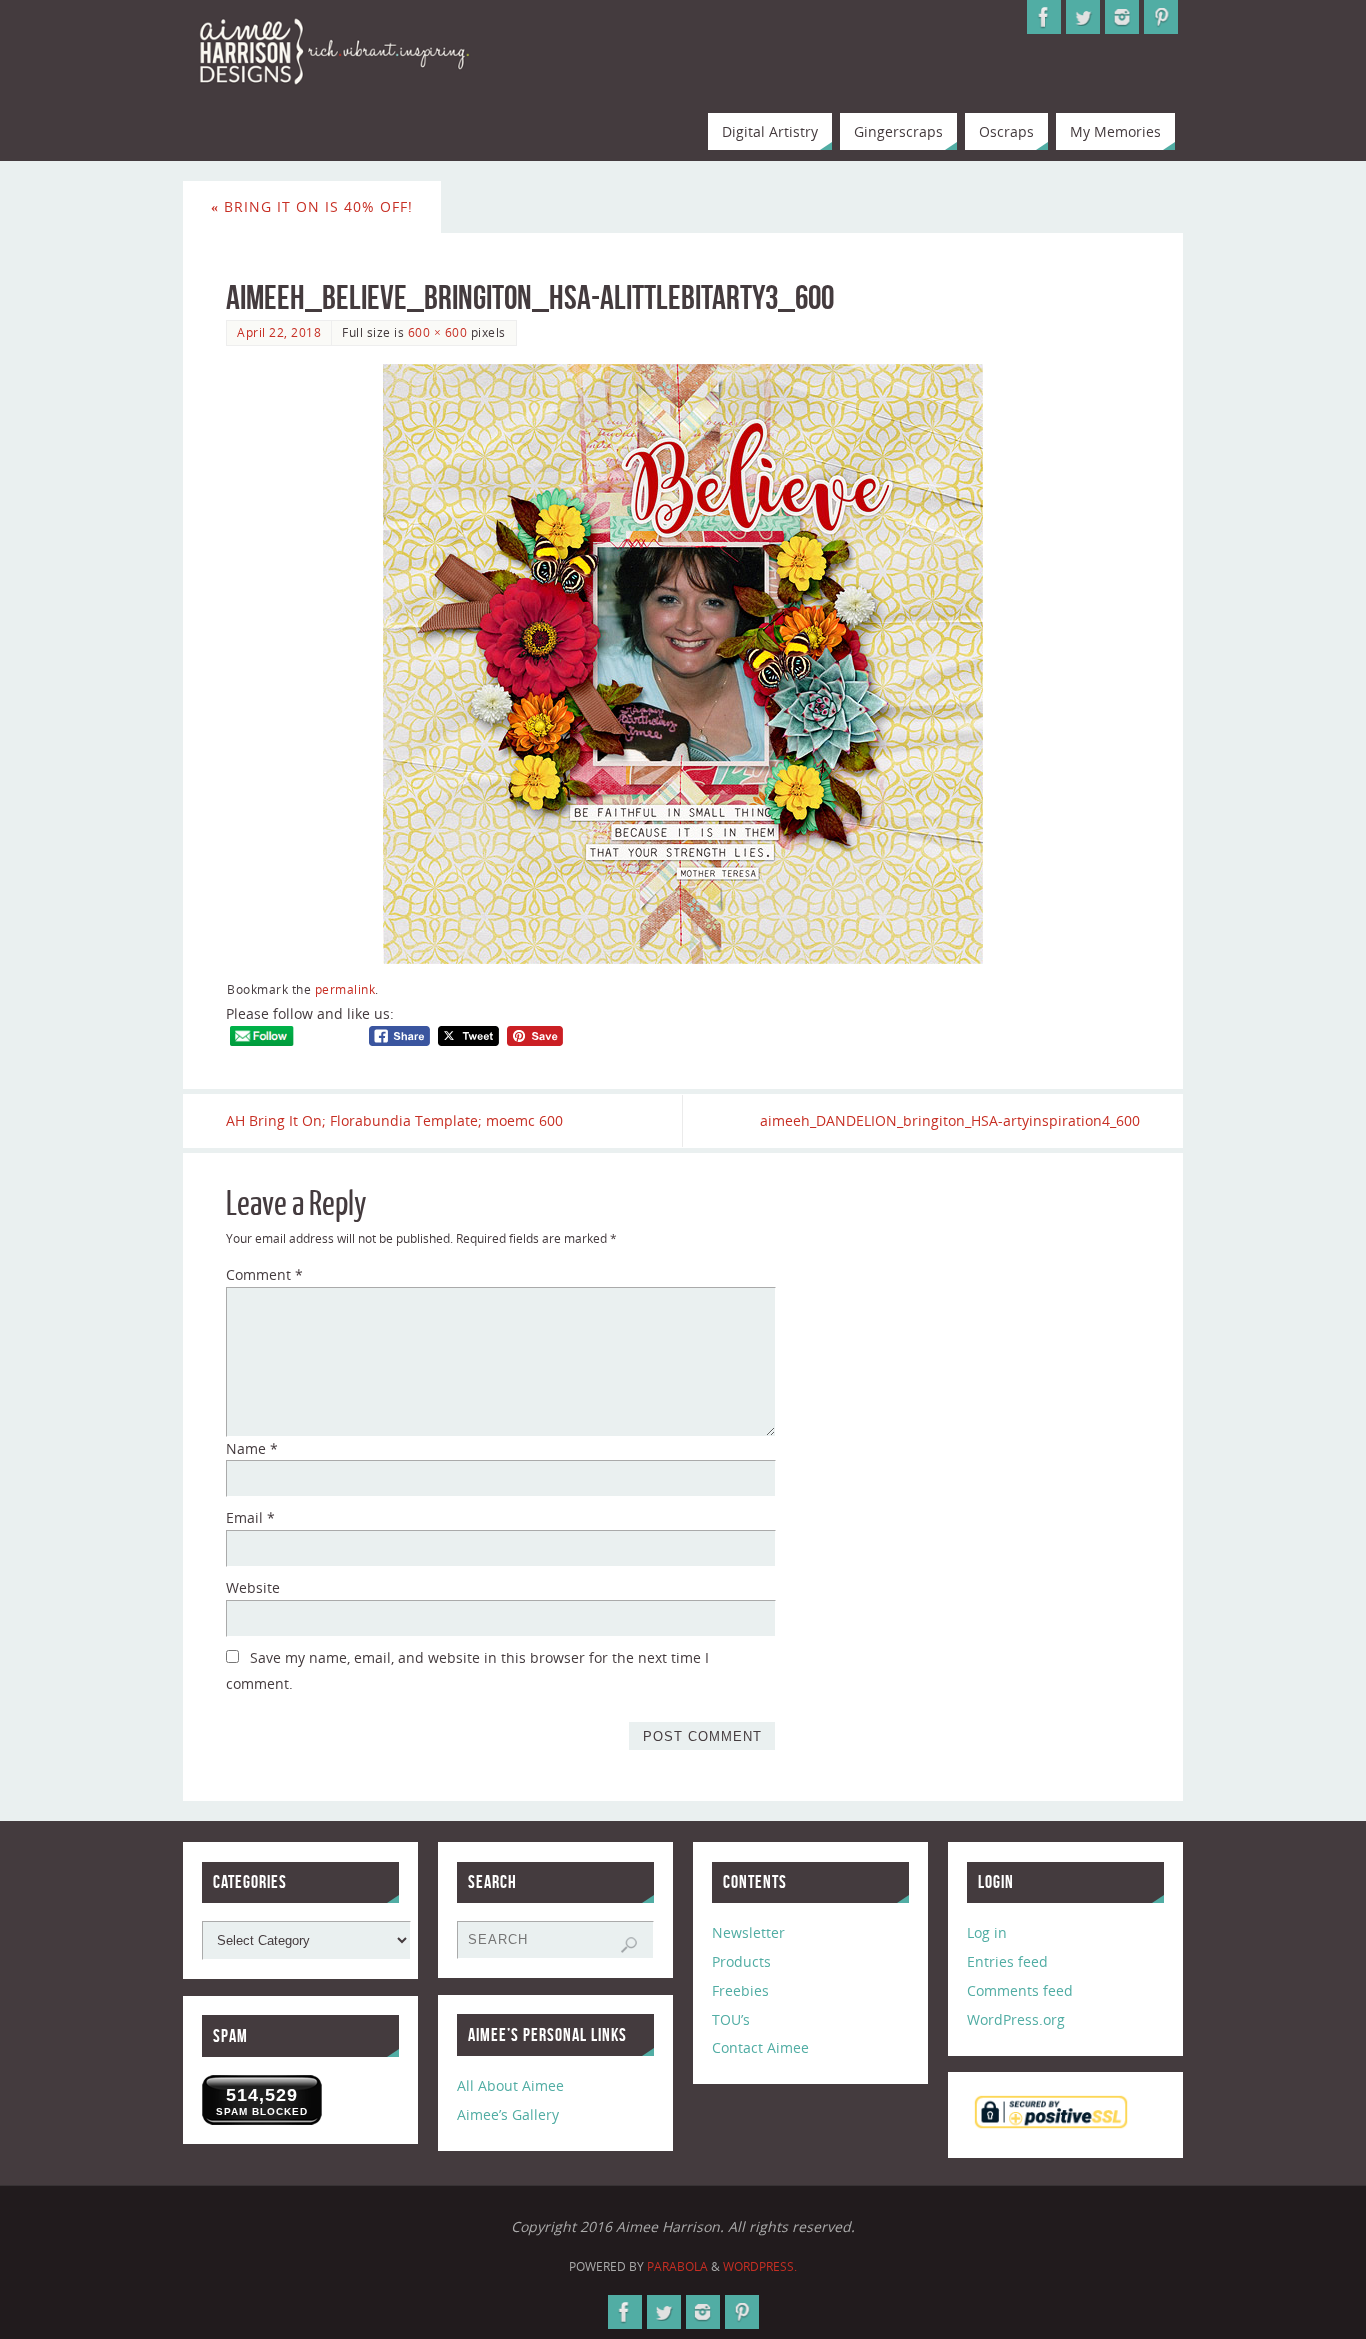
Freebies (740, 1990)
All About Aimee (510, 2085)
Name (252, 1448)
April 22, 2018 (279, 332)
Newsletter (748, 1932)
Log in (987, 1932)
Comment (264, 1274)
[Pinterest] (1161, 17)
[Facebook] (1044, 17)
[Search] (629, 1945)
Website (253, 1587)
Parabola (677, 2266)
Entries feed (1007, 1961)
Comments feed (1020, 1990)
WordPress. (760, 2266)
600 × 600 (438, 332)
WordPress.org (1016, 2019)
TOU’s (731, 2019)
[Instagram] (1122, 17)
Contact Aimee (760, 2047)
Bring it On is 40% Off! (312, 206)
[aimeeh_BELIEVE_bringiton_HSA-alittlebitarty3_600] (683, 664)
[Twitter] (1083, 17)
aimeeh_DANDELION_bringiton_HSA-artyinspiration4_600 (950, 1120)
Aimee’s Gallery (508, 2114)
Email (250, 1517)
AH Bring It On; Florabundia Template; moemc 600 (394, 1120)
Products (741, 1961)
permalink (345, 989)
